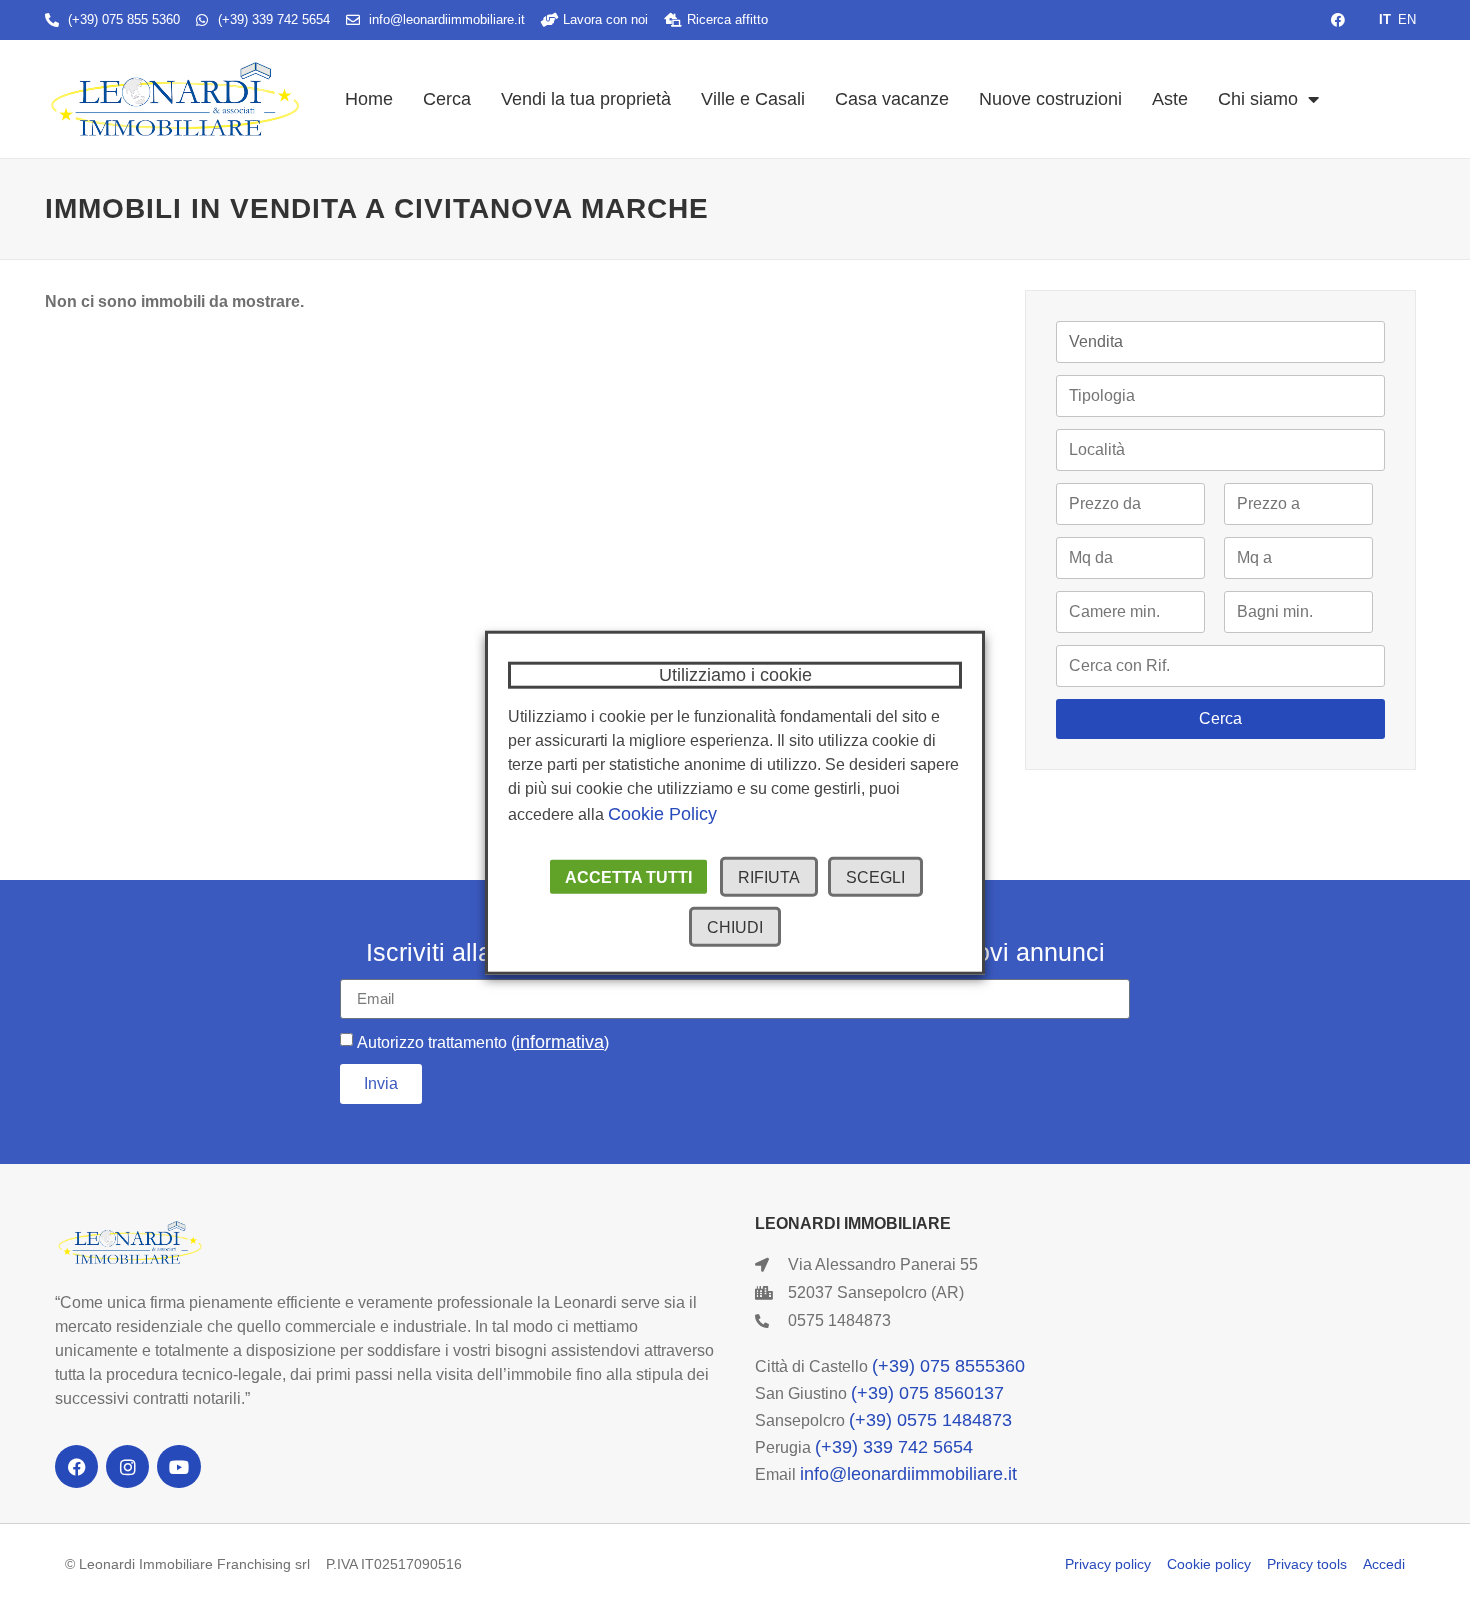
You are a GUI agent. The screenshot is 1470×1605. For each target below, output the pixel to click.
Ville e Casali (753, 99)
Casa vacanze (892, 99)
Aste (1170, 99)
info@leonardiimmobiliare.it (908, 1474)
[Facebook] (76, 1466)
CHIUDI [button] (735, 927)
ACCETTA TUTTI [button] (628, 877)
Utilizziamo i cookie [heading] (735, 674)
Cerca (447, 99)
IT (1385, 19)
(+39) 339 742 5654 (894, 1447)
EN (1407, 19)
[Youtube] (178, 1466)
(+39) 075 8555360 (948, 1366)
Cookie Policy (662, 814)
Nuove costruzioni (1050, 99)
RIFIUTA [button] (769, 877)
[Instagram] (127, 1466)
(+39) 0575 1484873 (930, 1420)
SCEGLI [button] (875, 877)
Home (369, 99)
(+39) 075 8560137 (927, 1393)
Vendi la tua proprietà (586, 99)
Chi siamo (1258, 99)
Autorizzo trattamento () (483, 1042)
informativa (560, 1042)
